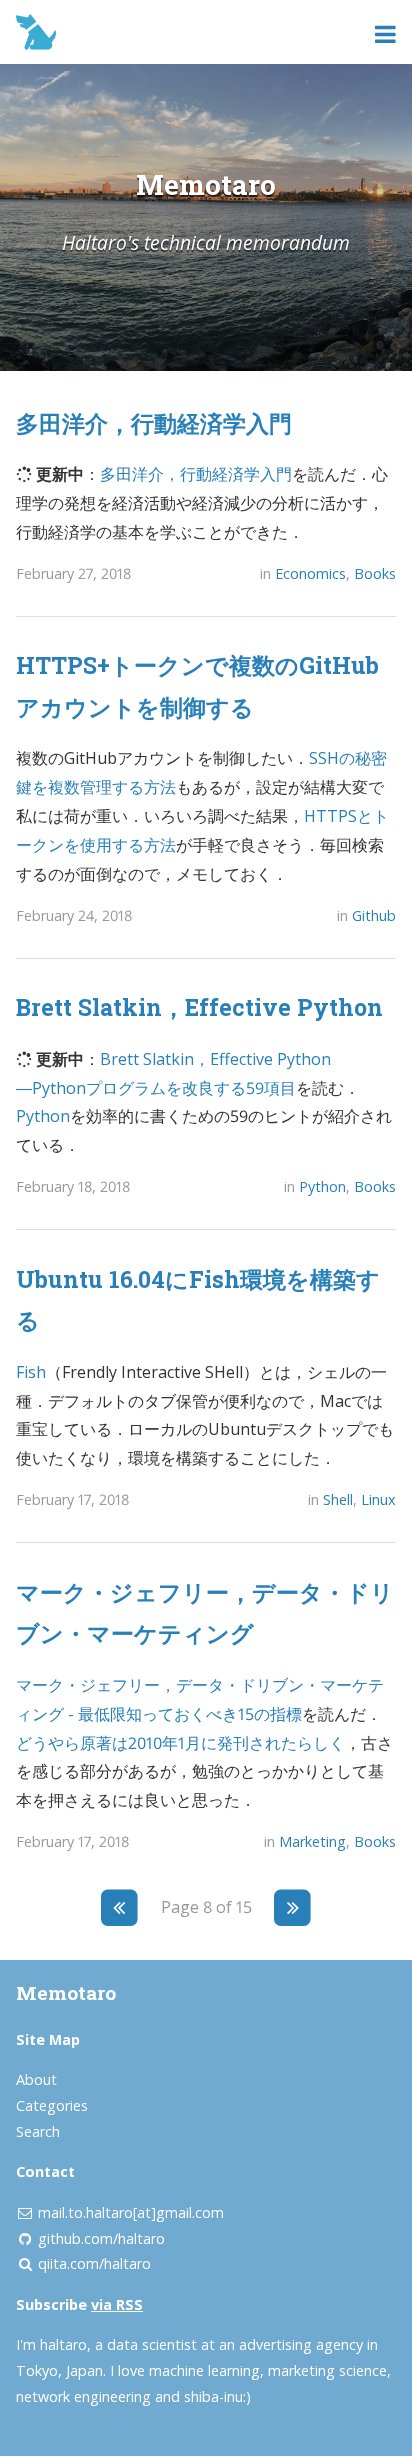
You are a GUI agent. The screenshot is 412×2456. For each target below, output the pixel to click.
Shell (338, 1499)
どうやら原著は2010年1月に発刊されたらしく (180, 1743)
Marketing (312, 1841)
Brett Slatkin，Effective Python (199, 1007)
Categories (52, 2105)
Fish (31, 1372)
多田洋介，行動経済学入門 (154, 423)
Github (374, 915)
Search (38, 2131)
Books (375, 573)
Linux (378, 1499)
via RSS (117, 2304)
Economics (310, 573)
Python (43, 1116)
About (36, 2079)
